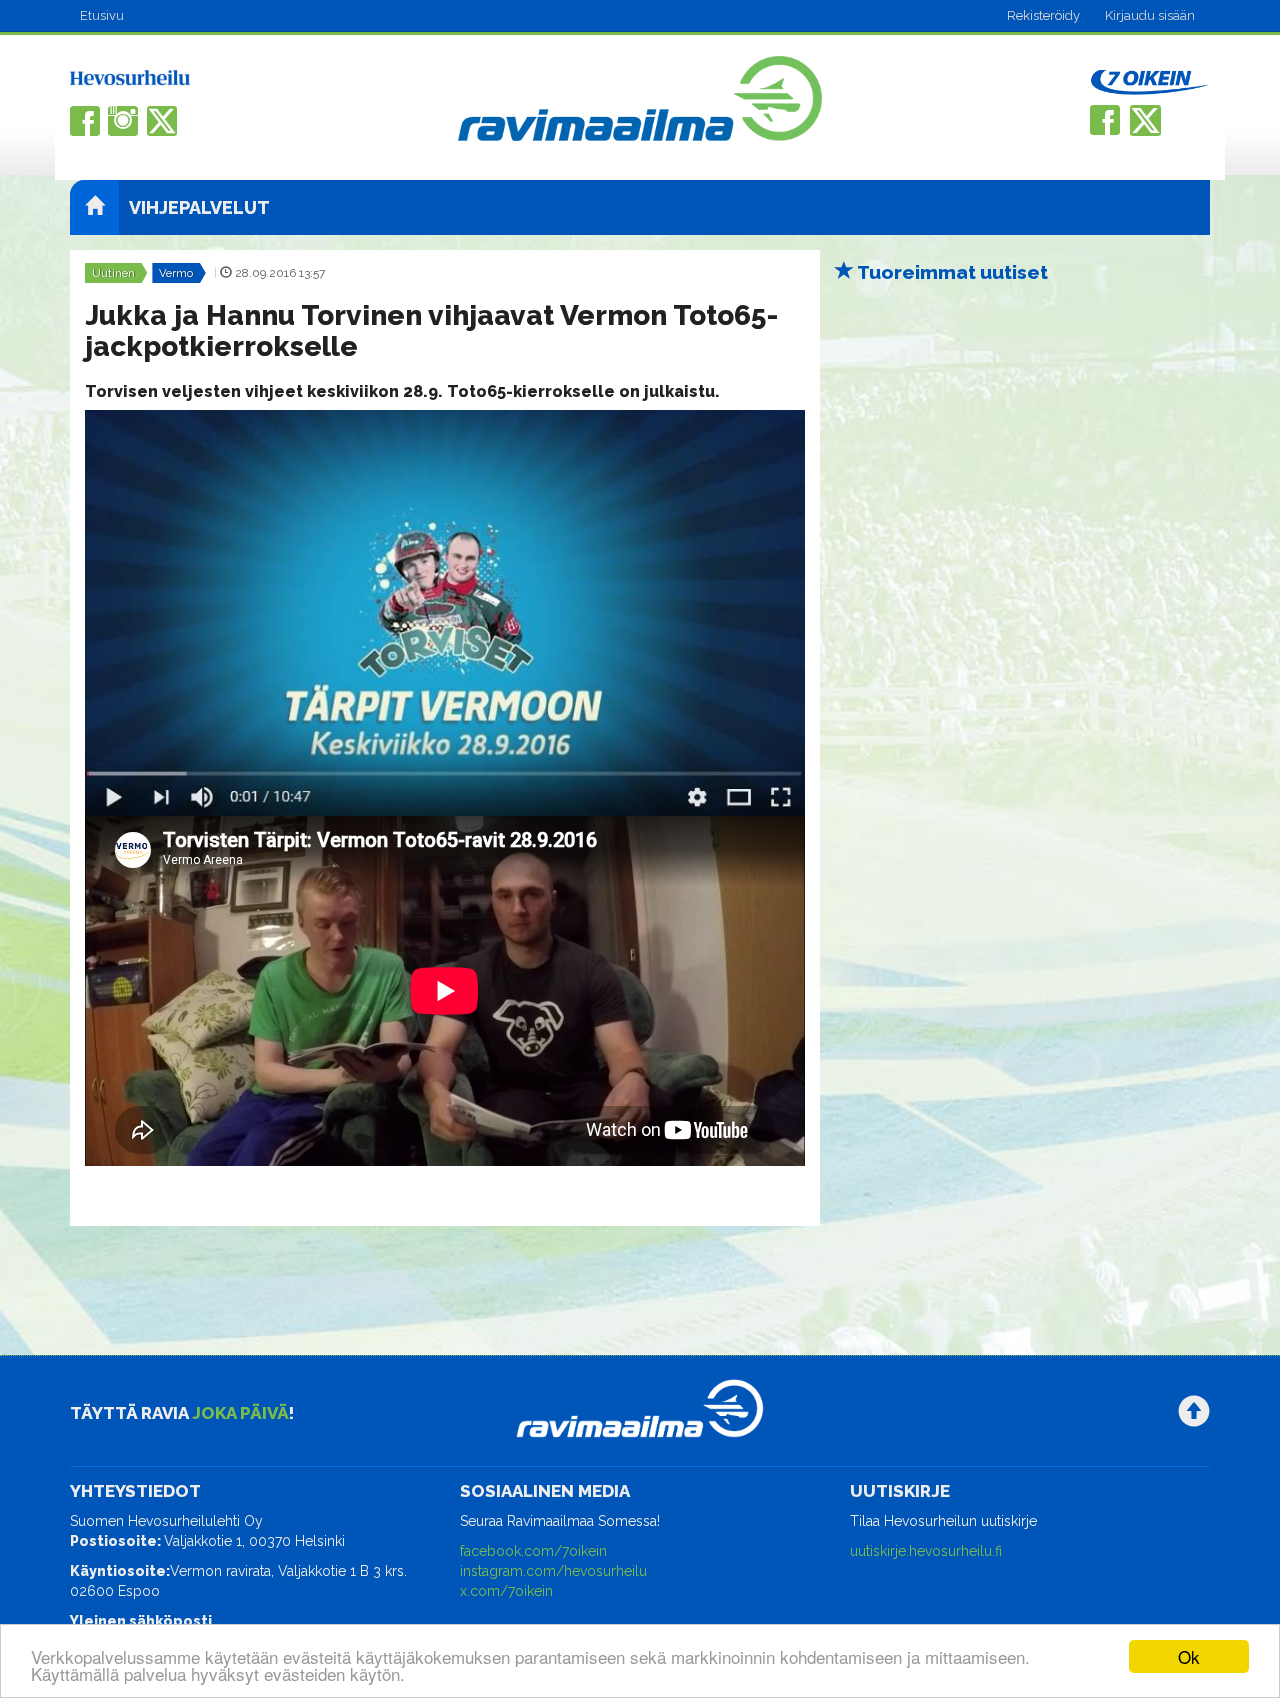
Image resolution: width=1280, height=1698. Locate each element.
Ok (1189, 1656)
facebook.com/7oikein (533, 1551)
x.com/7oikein (506, 1591)
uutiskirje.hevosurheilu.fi (926, 1551)
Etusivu (102, 15)
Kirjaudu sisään (1150, 15)
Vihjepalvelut (199, 207)
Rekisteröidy (1043, 15)
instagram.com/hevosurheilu (553, 1571)
